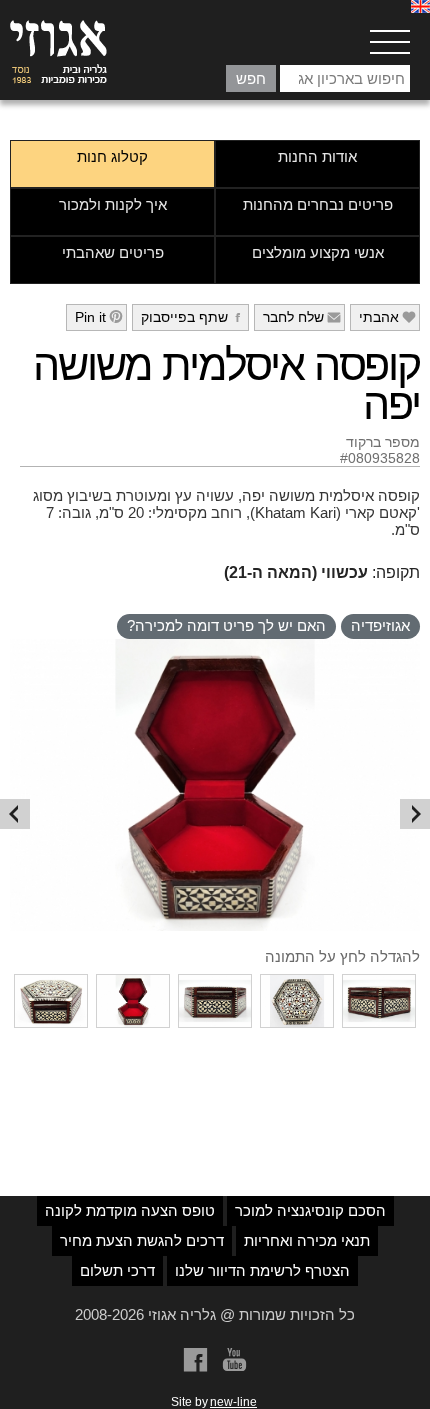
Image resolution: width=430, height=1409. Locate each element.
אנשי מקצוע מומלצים (318, 252)
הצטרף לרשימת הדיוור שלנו (262, 1270)
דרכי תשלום (117, 1270)
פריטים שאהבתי (113, 252)
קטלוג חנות (112, 156)
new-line (233, 1402)
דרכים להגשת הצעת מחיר (142, 1240)
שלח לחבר (302, 317)
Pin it (99, 317)
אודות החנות (317, 156)
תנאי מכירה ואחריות (307, 1240)
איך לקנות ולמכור (113, 204)
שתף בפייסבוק (193, 317)
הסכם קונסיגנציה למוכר (310, 1210)
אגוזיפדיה (380, 625)
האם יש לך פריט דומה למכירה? (226, 625)
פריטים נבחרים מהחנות (318, 204)
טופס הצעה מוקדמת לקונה (130, 1210)
